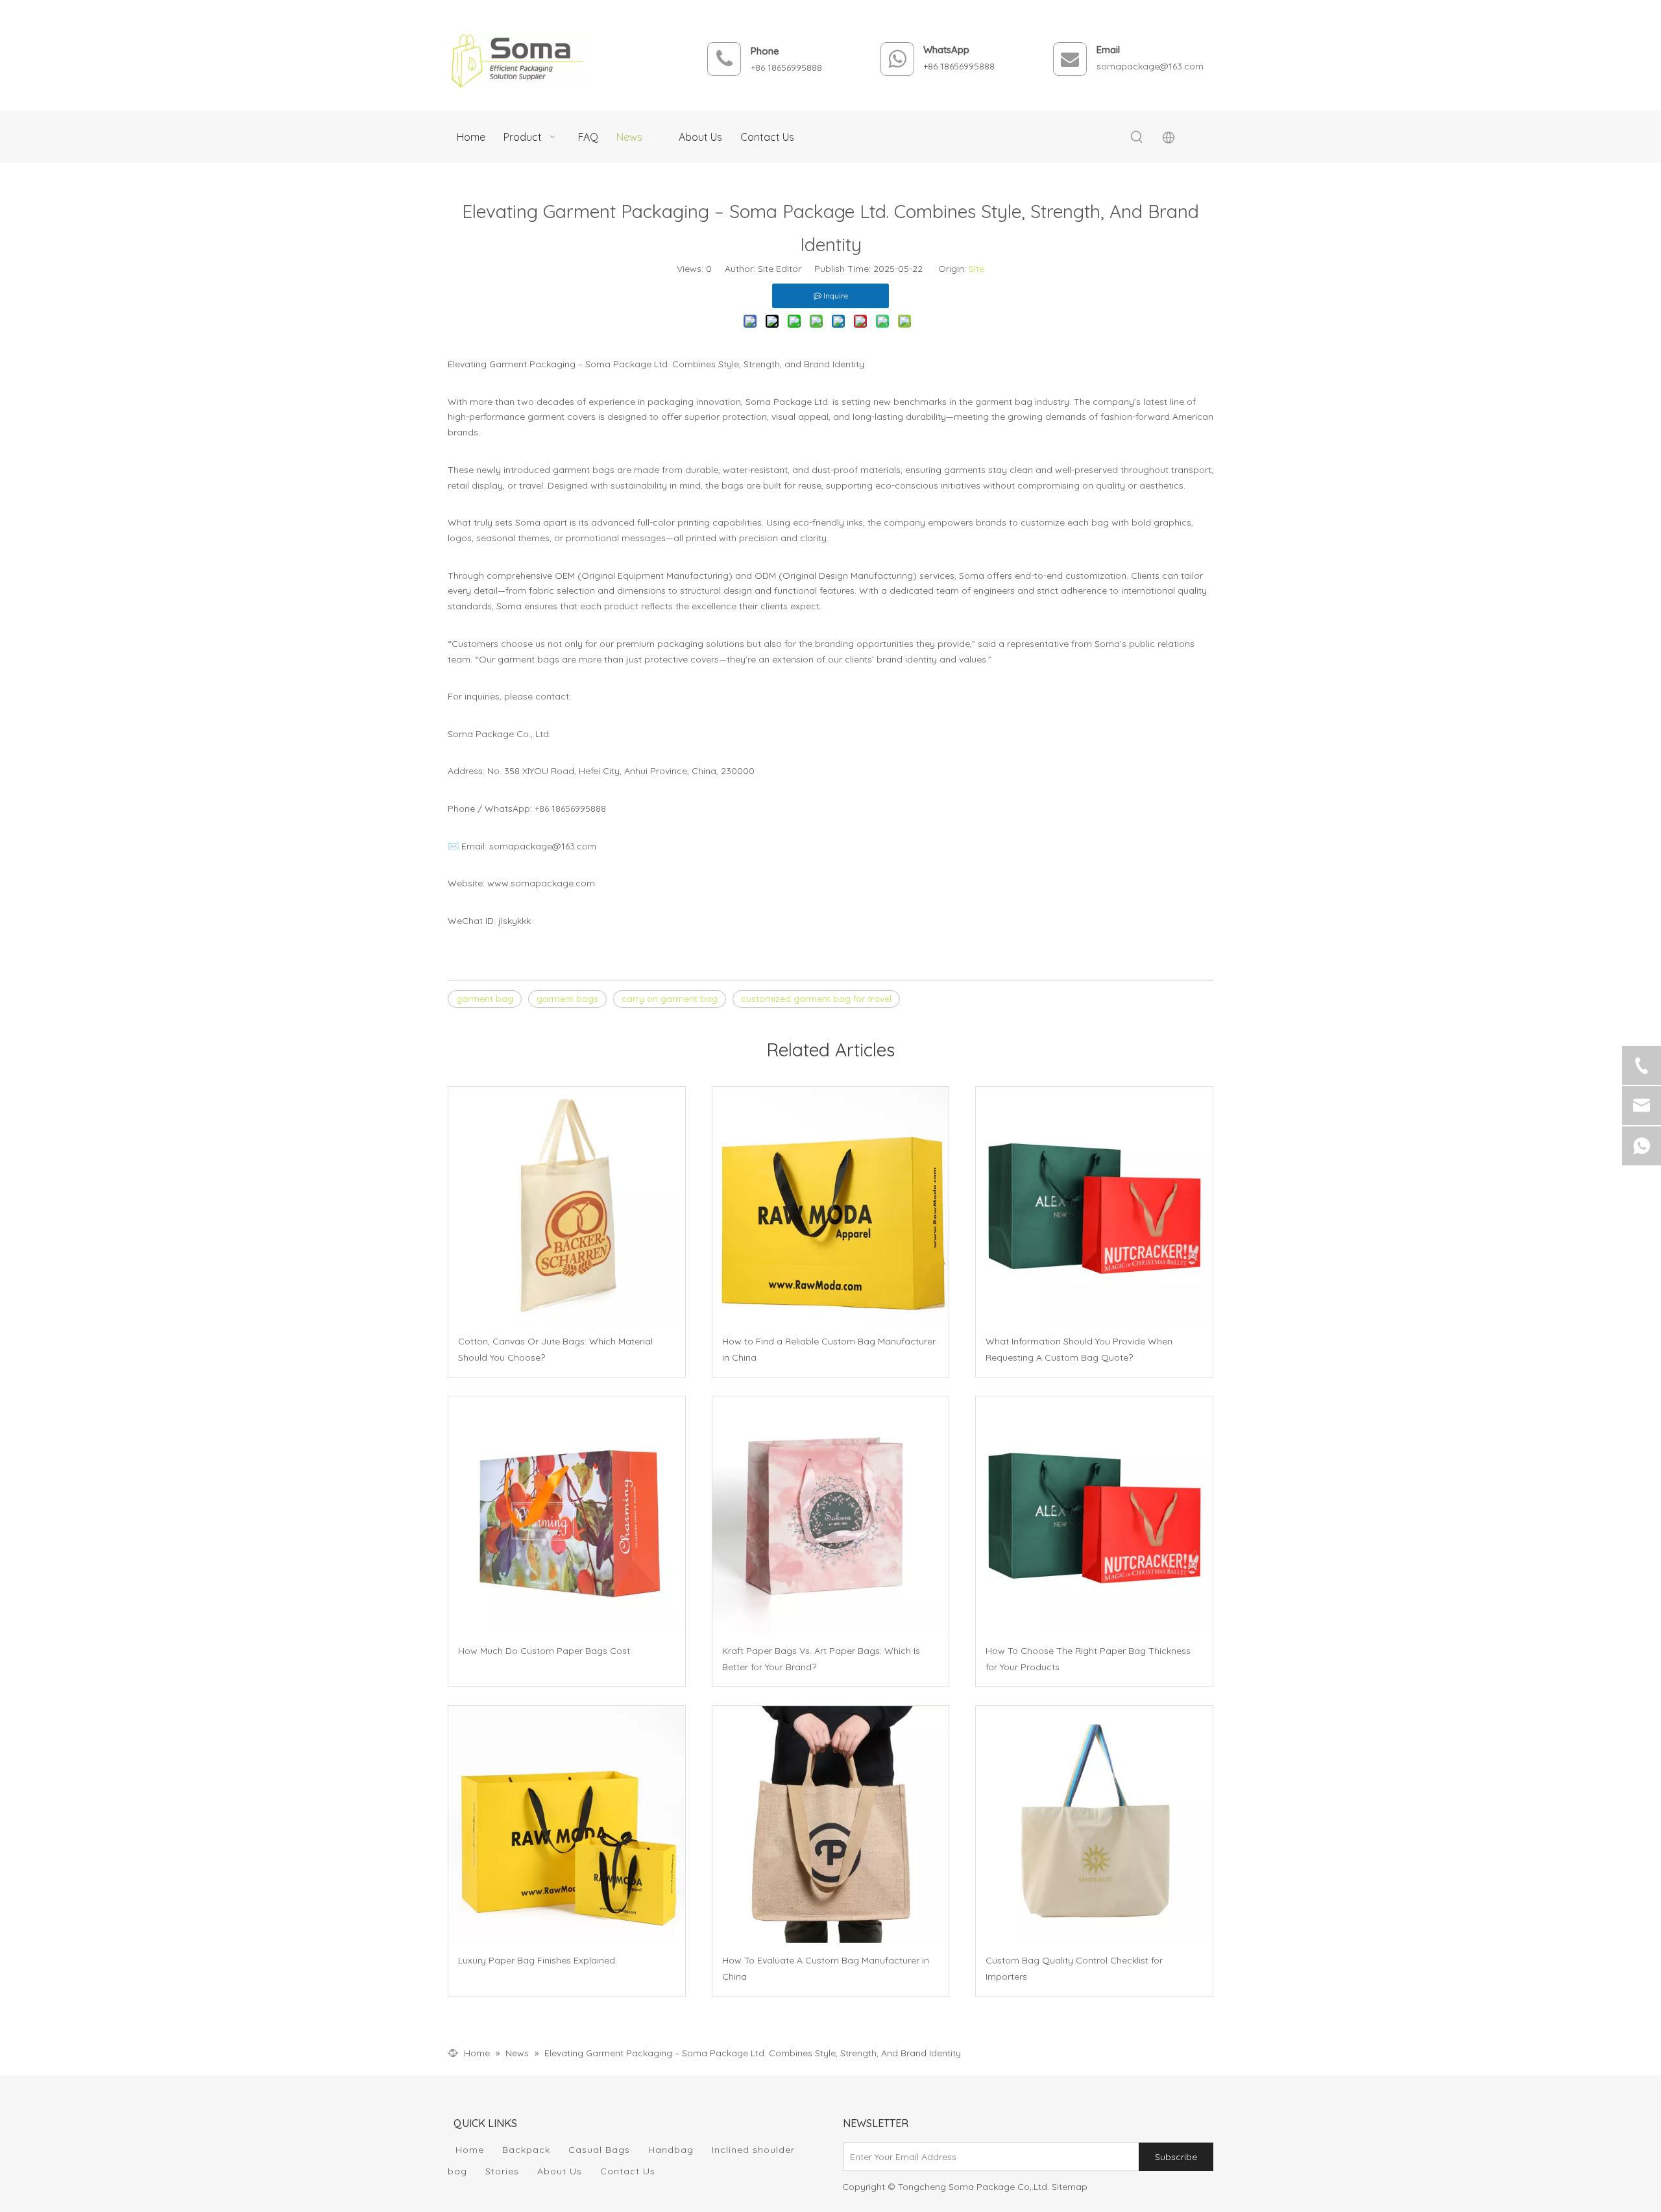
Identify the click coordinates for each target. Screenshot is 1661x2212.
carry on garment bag (670, 999)
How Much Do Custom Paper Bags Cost (544, 1651)
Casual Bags (599, 2150)
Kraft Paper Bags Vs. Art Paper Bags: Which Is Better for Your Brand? (821, 1659)
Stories (502, 2171)
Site (976, 269)
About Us (560, 2171)
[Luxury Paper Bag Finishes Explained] (567, 1824)
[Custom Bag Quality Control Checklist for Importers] (1094, 1824)
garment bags (567, 999)
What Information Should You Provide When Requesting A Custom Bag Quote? (1079, 1349)
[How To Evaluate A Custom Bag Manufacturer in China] (831, 1824)
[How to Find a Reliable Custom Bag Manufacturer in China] (831, 1205)
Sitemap (1070, 2187)
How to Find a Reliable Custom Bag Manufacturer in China (829, 1349)
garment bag (485, 999)
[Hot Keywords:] (1137, 138)
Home (470, 2150)
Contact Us (628, 2171)
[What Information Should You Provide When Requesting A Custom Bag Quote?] (1094, 1205)
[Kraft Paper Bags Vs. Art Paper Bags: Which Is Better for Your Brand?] (831, 1515)
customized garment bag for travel (816, 999)
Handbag (671, 2150)
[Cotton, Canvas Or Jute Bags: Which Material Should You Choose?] (567, 1205)
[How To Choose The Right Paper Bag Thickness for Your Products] (1094, 1515)
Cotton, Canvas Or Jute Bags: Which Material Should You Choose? (555, 1349)
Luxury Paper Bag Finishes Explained (537, 1960)
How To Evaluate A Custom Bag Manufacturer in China (826, 1968)
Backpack (526, 2150)
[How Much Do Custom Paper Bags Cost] (567, 1515)
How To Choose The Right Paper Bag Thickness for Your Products (1088, 1659)
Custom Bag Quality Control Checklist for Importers (1074, 1968)
